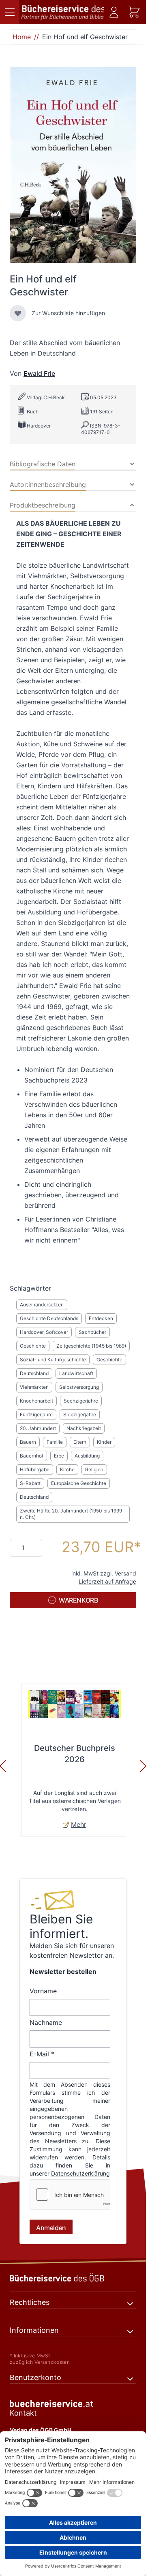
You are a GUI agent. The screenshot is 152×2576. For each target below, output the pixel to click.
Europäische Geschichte (79, 1483)
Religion (94, 1469)
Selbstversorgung (79, 1387)
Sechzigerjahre (81, 1401)
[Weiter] (143, 1766)
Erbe (59, 1456)
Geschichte (33, 1346)
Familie (55, 1442)
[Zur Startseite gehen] (62, 12)
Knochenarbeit (36, 1401)
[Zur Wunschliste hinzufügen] (18, 313)
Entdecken (101, 1318)
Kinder (104, 1442)
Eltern (80, 1442)
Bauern (28, 1442)
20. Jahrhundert (38, 1428)
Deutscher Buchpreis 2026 (75, 1754)
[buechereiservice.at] (73, 2404)
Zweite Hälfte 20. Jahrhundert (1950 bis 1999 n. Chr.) (71, 1514)
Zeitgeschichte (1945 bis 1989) (91, 1346)
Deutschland (34, 1373)
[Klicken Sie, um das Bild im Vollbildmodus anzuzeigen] (73, 165)
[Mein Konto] (114, 12)
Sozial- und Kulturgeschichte (53, 1360)
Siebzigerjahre (80, 1414)
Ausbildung (87, 1456)
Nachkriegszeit (84, 1428)
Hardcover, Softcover (44, 1332)
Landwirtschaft (76, 1373)
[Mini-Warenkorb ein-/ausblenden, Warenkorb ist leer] (134, 12)
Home (22, 37)
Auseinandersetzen (42, 1305)
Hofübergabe (35, 1469)
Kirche (67, 1469)
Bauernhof (32, 1456)
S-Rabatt (30, 1483)
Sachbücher (92, 1332)
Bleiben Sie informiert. (61, 1926)
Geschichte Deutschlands (49, 1318)
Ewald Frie (39, 373)
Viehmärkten (34, 1387)
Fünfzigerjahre (36, 1414)
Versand (125, 1573)
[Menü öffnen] (10, 12)
